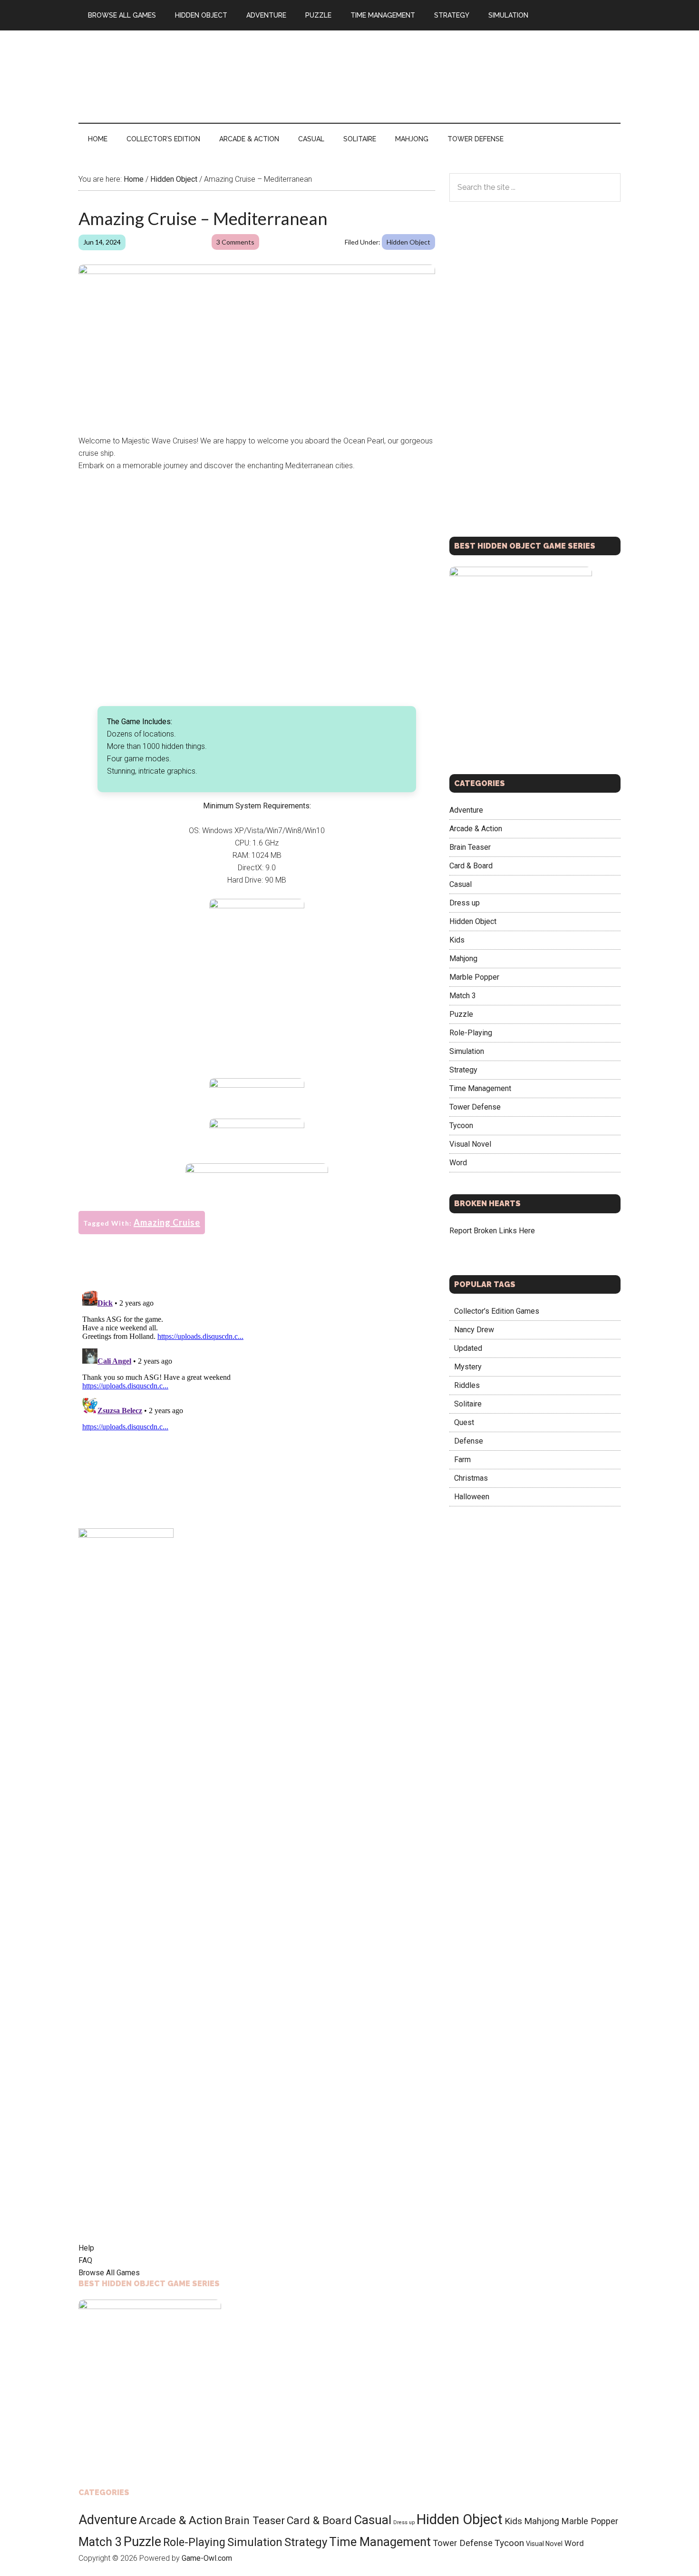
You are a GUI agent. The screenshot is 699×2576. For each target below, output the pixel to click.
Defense (469, 1441)
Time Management (480, 1088)
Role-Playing (471, 1033)
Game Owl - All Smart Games (169, 71)
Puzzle (461, 1014)
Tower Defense (475, 1107)
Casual (461, 884)
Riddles (467, 1385)
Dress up (465, 903)
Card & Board (471, 866)
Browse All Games (109, 2273)
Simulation (467, 1051)
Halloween (472, 1497)
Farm (462, 1460)
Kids (457, 940)
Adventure (466, 810)
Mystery (468, 1367)
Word (458, 1163)
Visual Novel (470, 1144)
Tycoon (461, 1126)
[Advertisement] (447, 75)
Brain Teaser (470, 847)
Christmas (471, 1478)
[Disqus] (257, 1406)
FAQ (85, 2260)
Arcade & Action (476, 829)
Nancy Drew (474, 1330)
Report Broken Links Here (492, 1231)
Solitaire (468, 1404)
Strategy (463, 1070)
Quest (464, 1422)
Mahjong (463, 959)
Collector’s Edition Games (497, 1311)
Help (86, 2248)
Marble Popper (474, 977)
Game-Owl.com (207, 2558)
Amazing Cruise (167, 1222)
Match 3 (463, 996)
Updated (468, 1348)
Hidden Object (408, 242)
